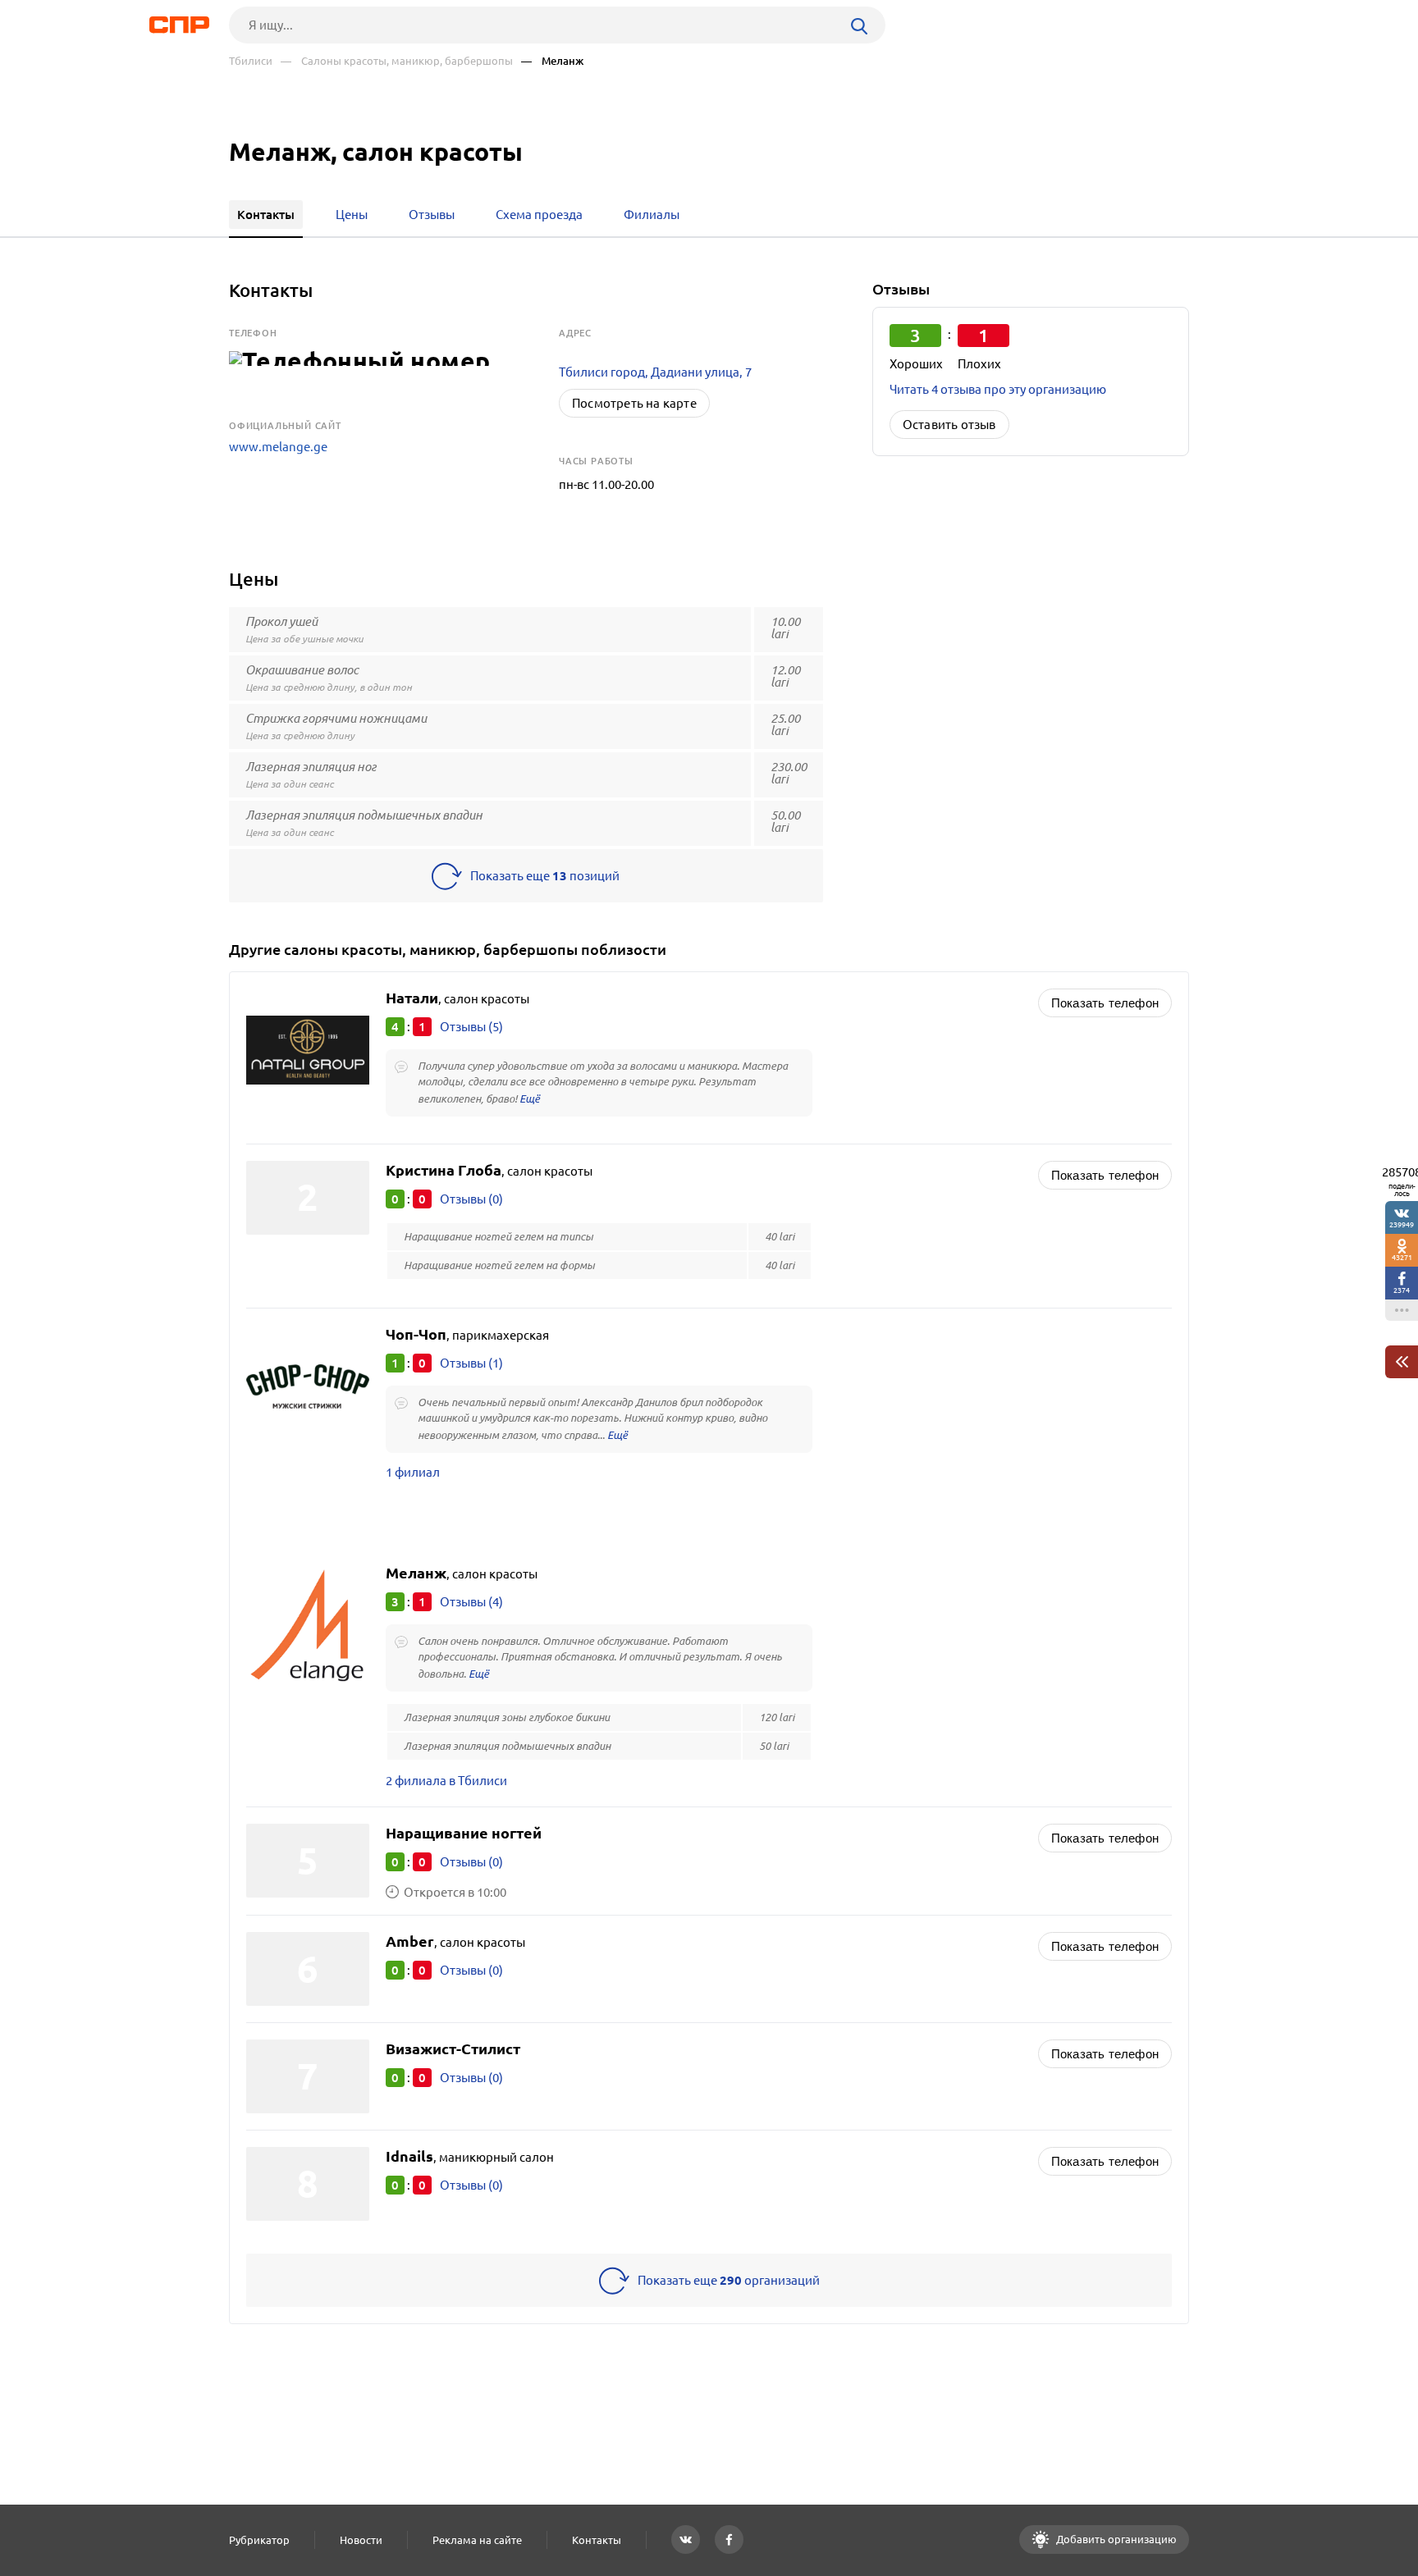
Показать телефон (1105, 1003)
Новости (361, 2540)
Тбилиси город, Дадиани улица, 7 (655, 372)
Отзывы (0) (471, 1199)
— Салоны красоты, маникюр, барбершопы (397, 61)
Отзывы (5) (471, 1027)
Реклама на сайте (477, 2540)
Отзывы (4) (471, 1602)
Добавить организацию (1115, 2539)
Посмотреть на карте (634, 403)
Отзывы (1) (471, 1363)
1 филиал (413, 1472)
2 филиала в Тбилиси (446, 1781)
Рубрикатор (259, 2540)
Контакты (597, 2540)
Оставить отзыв (949, 425)
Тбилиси (251, 61)
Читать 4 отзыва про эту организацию (998, 389)
